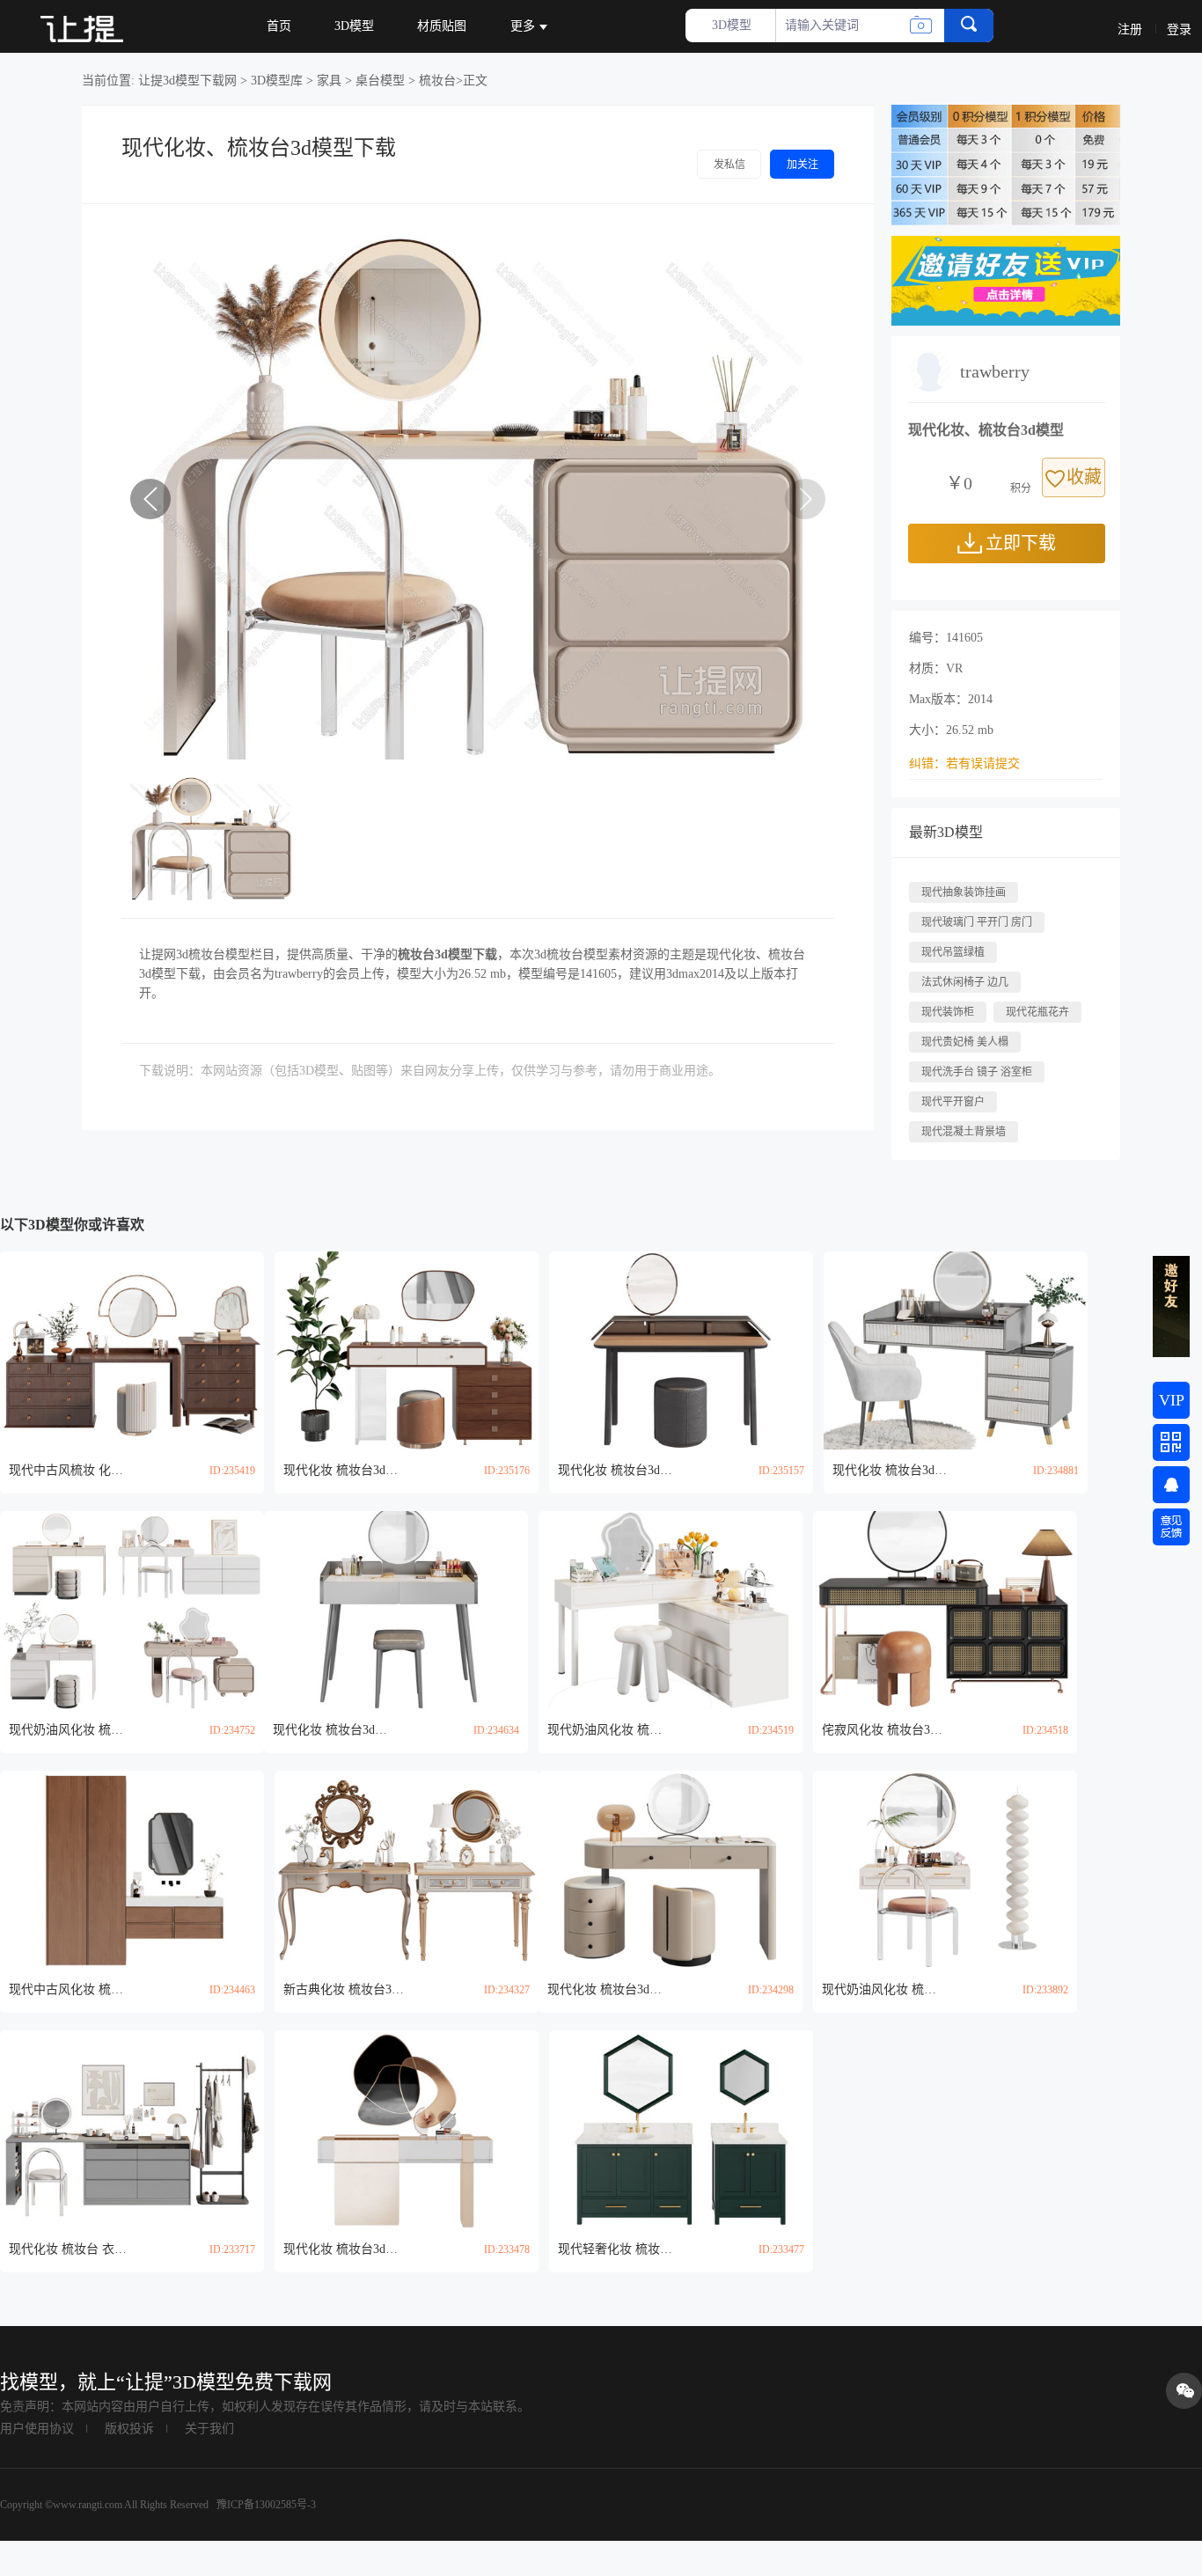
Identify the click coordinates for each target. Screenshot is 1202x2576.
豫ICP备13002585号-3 (265, 2505)
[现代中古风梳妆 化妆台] (132, 1350)
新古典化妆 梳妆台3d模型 (345, 1989)
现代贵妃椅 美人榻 (965, 1042)
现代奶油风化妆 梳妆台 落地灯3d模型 (883, 1989)
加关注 (803, 165)
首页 (279, 26)
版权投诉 (129, 2429)
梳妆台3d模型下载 (447, 954)
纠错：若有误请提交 (964, 763)
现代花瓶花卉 (1037, 1012)
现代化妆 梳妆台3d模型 (345, 1470)
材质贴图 (442, 26)
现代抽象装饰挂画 (964, 892)
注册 (1130, 29)
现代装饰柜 (948, 1012)
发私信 (729, 165)
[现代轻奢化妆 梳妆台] (681, 2129)
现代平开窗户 (953, 1102)
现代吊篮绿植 (953, 952)
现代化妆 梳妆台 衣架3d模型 (70, 2249)
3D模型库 (277, 81)
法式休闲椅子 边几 (965, 982)
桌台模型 (380, 81)
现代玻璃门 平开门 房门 (977, 922)
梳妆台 (437, 81)
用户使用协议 (37, 2429)
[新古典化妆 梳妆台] (407, 1870)
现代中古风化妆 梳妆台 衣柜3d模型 (70, 1989)
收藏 (1084, 477)
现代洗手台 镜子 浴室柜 (977, 1072)
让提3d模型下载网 (187, 81)
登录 (1179, 29)
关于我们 (209, 2429)
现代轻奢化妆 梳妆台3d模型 (619, 2249)
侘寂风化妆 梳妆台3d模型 (883, 1730)
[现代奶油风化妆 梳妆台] (132, 1610)
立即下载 (1021, 543)
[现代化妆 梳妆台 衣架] (132, 2129)
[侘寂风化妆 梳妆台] (945, 1610)
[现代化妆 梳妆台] (407, 1350)
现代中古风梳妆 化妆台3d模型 (70, 1470)
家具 (329, 81)
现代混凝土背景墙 (964, 1132)
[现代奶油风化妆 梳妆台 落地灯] (945, 1870)
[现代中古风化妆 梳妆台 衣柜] (132, 1870)
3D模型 (354, 26)
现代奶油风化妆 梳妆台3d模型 (70, 1730)
